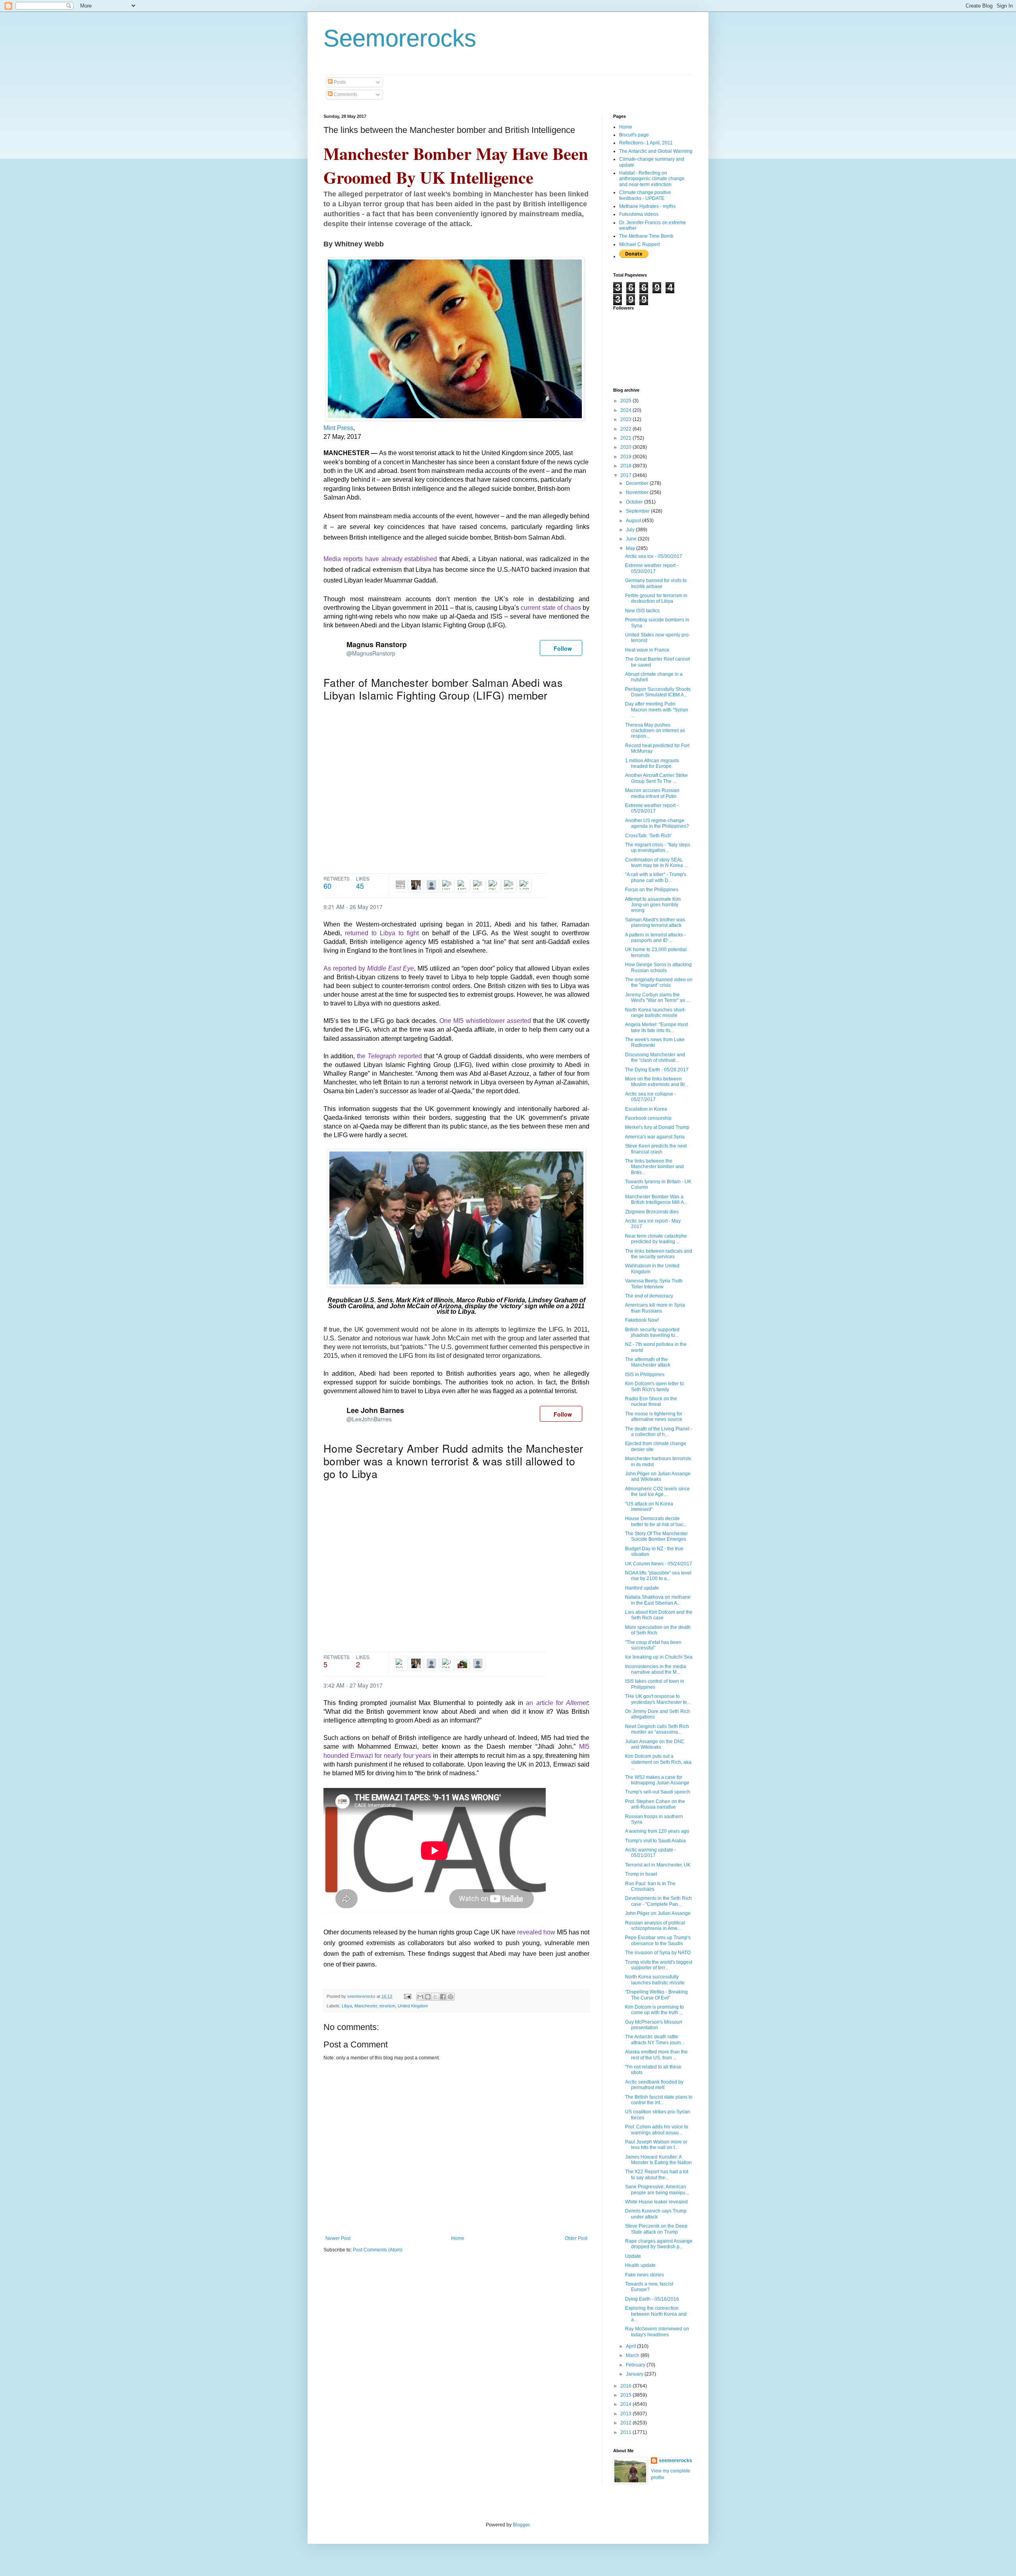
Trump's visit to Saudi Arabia (655, 1841)
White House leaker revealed (656, 2202)
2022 (626, 429)
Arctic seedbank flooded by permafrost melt (654, 2085)
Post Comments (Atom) (378, 2250)
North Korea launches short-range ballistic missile (655, 1013)
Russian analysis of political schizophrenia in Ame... (655, 1926)
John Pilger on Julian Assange (658, 1913)
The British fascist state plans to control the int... (659, 2100)
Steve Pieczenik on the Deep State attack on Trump (656, 2229)
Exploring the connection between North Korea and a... (656, 2314)
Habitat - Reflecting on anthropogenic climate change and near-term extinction (652, 179)
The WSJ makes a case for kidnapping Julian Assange (657, 1780)
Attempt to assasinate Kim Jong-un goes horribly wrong (653, 905)
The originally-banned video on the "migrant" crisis (659, 982)
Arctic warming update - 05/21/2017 (650, 1853)
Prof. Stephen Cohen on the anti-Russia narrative (655, 1804)
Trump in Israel (641, 1874)
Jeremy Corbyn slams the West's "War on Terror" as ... (657, 998)
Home (458, 2238)
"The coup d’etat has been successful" (653, 1645)
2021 (626, 438)
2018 (626, 466)
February (636, 2365)
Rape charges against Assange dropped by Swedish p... (659, 2244)
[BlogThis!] (428, 1997)
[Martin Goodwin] (463, 1663)
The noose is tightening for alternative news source (654, 1417)
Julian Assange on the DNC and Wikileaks (655, 1744)
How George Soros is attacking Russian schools (658, 967)
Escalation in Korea (646, 1109)
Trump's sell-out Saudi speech (658, 1792)
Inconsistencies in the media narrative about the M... (656, 1669)
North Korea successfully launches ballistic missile (655, 1980)
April (631, 2346)
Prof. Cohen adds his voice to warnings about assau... (657, 2130)
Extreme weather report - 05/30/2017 (652, 568)
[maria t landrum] (432, 1663)
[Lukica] (399, 885)
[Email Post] (407, 1996)
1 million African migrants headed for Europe (652, 763)
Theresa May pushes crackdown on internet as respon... (655, 731)
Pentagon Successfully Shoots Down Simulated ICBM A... (658, 692)
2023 (626, 419)
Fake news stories (645, 2275)
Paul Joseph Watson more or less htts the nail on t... (656, 2145)
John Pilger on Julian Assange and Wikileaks (658, 1476)
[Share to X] (435, 1997)
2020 (626, 447)
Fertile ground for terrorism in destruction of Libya (656, 598)
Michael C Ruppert (639, 244)
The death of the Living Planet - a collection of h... (659, 1432)
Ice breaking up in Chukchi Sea (659, 1657)
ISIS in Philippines (645, 1375)
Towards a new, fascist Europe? (649, 2287)
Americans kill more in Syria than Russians (655, 1308)
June (632, 539)
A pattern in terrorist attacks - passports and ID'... (655, 938)
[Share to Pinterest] (450, 1997)
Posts (339, 82)
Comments (345, 94)
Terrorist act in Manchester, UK (658, 1865)
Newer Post (338, 2238)
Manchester (366, 2006)
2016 (626, 2386)
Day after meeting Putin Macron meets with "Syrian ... (657, 710)
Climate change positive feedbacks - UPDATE (645, 195)
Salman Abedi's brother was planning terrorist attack (655, 923)
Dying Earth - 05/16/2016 (652, 2299)
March (633, 2355)
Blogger (521, 2525)
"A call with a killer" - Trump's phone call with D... (656, 877)
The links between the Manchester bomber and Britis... (654, 1167)
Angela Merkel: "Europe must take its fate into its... (656, 1027)
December (638, 483)
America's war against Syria (655, 1137)
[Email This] (420, 1997)
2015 (626, 2395)
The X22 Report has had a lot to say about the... (657, 2174)
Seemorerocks (400, 38)
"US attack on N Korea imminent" (649, 1507)
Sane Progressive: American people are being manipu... (657, 2190)
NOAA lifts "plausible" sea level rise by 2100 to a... (658, 1576)
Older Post (576, 2238)
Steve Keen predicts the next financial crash (656, 1149)
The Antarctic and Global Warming (656, 151)
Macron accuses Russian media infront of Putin (652, 793)
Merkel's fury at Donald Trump (657, 1127)
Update (633, 2256)
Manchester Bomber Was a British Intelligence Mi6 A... (656, 1200)
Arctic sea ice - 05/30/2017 (654, 556)
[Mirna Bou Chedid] (463, 885)
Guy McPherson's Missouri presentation (654, 2025)
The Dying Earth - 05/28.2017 (657, 1070)
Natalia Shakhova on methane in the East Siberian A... (658, 1600)
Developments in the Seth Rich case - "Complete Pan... (658, 1901)
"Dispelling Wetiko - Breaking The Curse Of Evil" (656, 1995)
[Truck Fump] (417, 885)
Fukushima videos (639, 214)
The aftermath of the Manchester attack (648, 1362)
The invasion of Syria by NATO (658, 1953)
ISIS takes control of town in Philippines (655, 1684)
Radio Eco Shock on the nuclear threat (651, 1401)
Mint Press (338, 428)
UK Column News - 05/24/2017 (659, 1564)
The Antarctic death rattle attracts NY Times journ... (655, 2040)
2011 (626, 2432)
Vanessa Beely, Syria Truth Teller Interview (654, 1284)
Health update (640, 2265)
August (634, 521)
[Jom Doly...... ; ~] (448, 1663)
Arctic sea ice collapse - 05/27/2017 (650, 1097)
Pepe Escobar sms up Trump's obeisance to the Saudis (658, 1940)
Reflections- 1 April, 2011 (646, 143)
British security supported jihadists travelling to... (652, 1332)
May (631, 548)
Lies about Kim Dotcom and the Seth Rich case (659, 1615)
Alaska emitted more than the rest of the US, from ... (656, 2055)
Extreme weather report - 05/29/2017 (652, 808)
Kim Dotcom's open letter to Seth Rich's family (654, 1386)
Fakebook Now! (642, 1320)
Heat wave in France (647, 650)
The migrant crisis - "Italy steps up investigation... (658, 848)
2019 (626, 457)
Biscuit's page (634, 135)
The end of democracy (649, 1296)
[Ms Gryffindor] (432, 885)
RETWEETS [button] (337, 882)
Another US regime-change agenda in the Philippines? (657, 823)
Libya (347, 2006)
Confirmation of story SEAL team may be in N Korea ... (656, 863)
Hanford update (642, 1588)
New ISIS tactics (642, 611)
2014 (626, 2404)
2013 (626, 2414)
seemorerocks (675, 2461)
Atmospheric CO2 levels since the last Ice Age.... (657, 1492)
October (635, 502)
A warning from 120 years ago (657, 1831)
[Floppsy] (525, 885)
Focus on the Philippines (652, 890)
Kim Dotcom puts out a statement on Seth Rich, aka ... (658, 1762)
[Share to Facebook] (443, 1997)
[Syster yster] (510, 885)
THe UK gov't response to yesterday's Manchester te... (658, 1699)
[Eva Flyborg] (479, 885)
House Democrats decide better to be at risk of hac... (656, 1521)
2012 (626, 2423)
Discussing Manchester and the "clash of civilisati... (655, 1057)
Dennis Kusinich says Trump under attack (656, 2214)
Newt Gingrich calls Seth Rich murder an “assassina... (657, 1729)
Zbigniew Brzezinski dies (652, 1212)
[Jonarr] (494, 885)
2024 (626, 410)
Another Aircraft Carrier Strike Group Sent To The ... (656, 778)
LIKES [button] (363, 882)
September (638, 511)
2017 (626, 475)
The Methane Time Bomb (646, 236)
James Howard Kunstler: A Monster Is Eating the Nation (658, 2160)
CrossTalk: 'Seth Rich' (648, 836)
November (638, 492)
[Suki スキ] (448, 885)
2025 (626, 401)
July (631, 530)
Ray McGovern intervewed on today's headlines (657, 2332)
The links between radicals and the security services (659, 1254)
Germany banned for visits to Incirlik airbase (656, 583)
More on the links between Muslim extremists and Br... (657, 1082)
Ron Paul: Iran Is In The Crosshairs (650, 1886)
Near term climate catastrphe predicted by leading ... (656, 1239)
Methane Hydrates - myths (647, 206)
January (635, 2374)
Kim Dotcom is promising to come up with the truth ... (654, 2010)
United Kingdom (413, 2006)
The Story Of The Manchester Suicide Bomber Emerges (656, 1536)
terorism (387, 2006)
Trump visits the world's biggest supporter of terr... (659, 1965)
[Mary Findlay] (479, 1663)
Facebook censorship (648, 1118)
